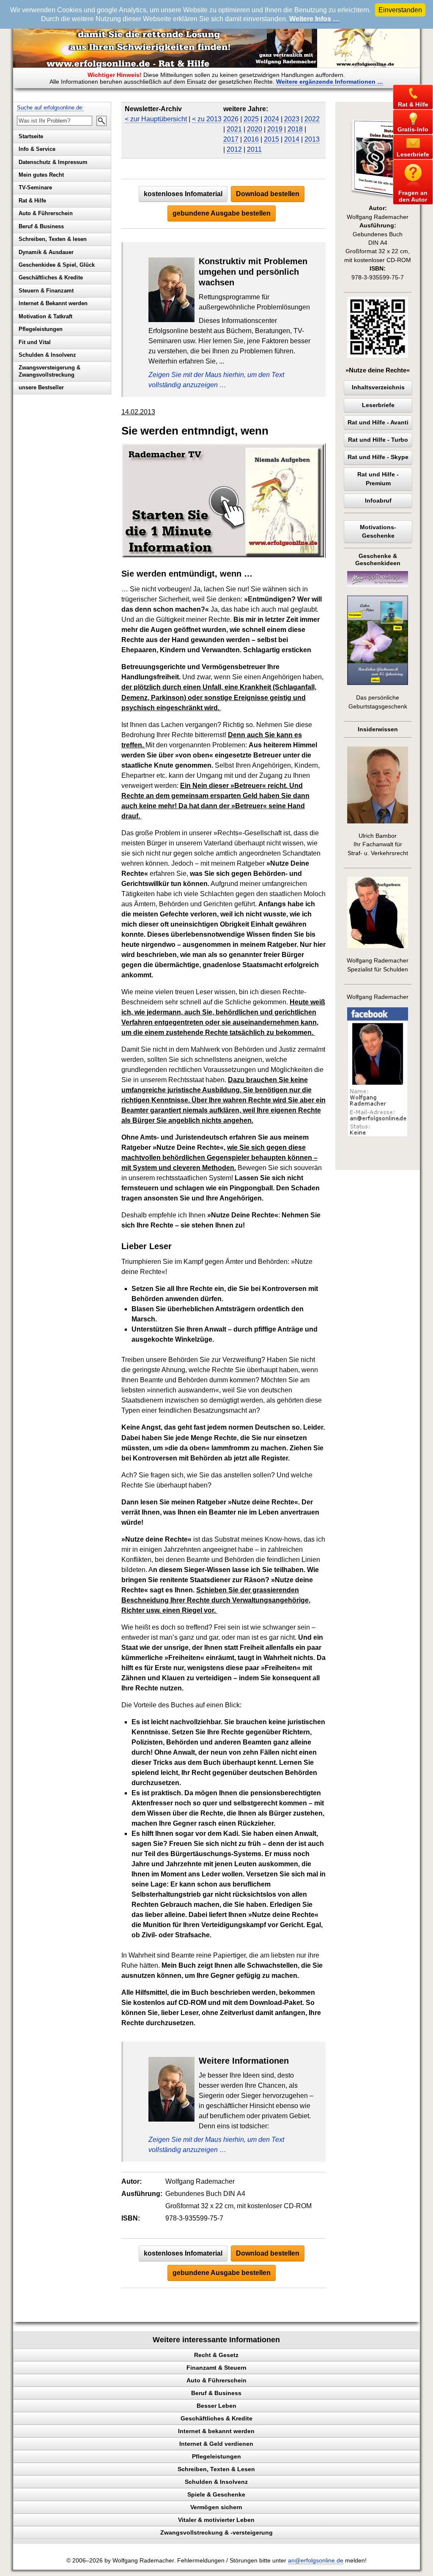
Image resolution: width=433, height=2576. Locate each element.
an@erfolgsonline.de (316, 2561)
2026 (231, 119)
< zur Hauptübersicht (156, 119)
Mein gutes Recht (41, 175)
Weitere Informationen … (330, 82)
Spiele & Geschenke (216, 2494)
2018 (295, 129)
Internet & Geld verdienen (216, 2444)
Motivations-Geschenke (378, 532)
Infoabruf (378, 501)
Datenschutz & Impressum (53, 162)
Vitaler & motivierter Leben (216, 2520)
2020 (255, 129)
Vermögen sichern (216, 2507)
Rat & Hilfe (32, 201)
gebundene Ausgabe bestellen (222, 213)
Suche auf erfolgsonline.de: (50, 108)
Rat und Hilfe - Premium (378, 479)
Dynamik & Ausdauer (46, 252)
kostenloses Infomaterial (183, 194)
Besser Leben (216, 2406)
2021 (234, 129)
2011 (254, 149)
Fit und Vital (35, 342)
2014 (292, 139)
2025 (251, 119)
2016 (251, 139)
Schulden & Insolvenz (47, 355)
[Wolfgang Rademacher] (378, 1135)
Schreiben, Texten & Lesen (216, 2469)
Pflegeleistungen (41, 329)
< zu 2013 (207, 119)
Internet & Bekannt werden (53, 303)
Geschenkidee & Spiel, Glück (57, 265)
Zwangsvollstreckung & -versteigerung (216, 2532)
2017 (231, 139)
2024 (271, 119)
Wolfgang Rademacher (378, 997)
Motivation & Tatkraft (45, 316)
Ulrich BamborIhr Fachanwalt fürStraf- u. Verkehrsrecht (378, 845)
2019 (275, 129)
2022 (312, 119)
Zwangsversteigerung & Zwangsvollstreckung (49, 371)
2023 (292, 119)
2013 (312, 139)
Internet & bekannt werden (216, 2431)
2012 (234, 149)
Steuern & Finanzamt (46, 291)
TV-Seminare (35, 187)
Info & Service (37, 149)
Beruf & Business (41, 226)
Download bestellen (268, 194)
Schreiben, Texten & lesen (53, 239)
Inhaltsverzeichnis (378, 387)
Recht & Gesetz (216, 2355)
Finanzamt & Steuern (216, 2368)
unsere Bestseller (41, 387)
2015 (271, 139)
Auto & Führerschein (46, 213)
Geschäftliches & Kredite (51, 278)
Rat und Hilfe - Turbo (378, 440)
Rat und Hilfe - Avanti (378, 422)
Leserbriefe (378, 405)
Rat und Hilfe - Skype (378, 457)
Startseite (31, 136)
